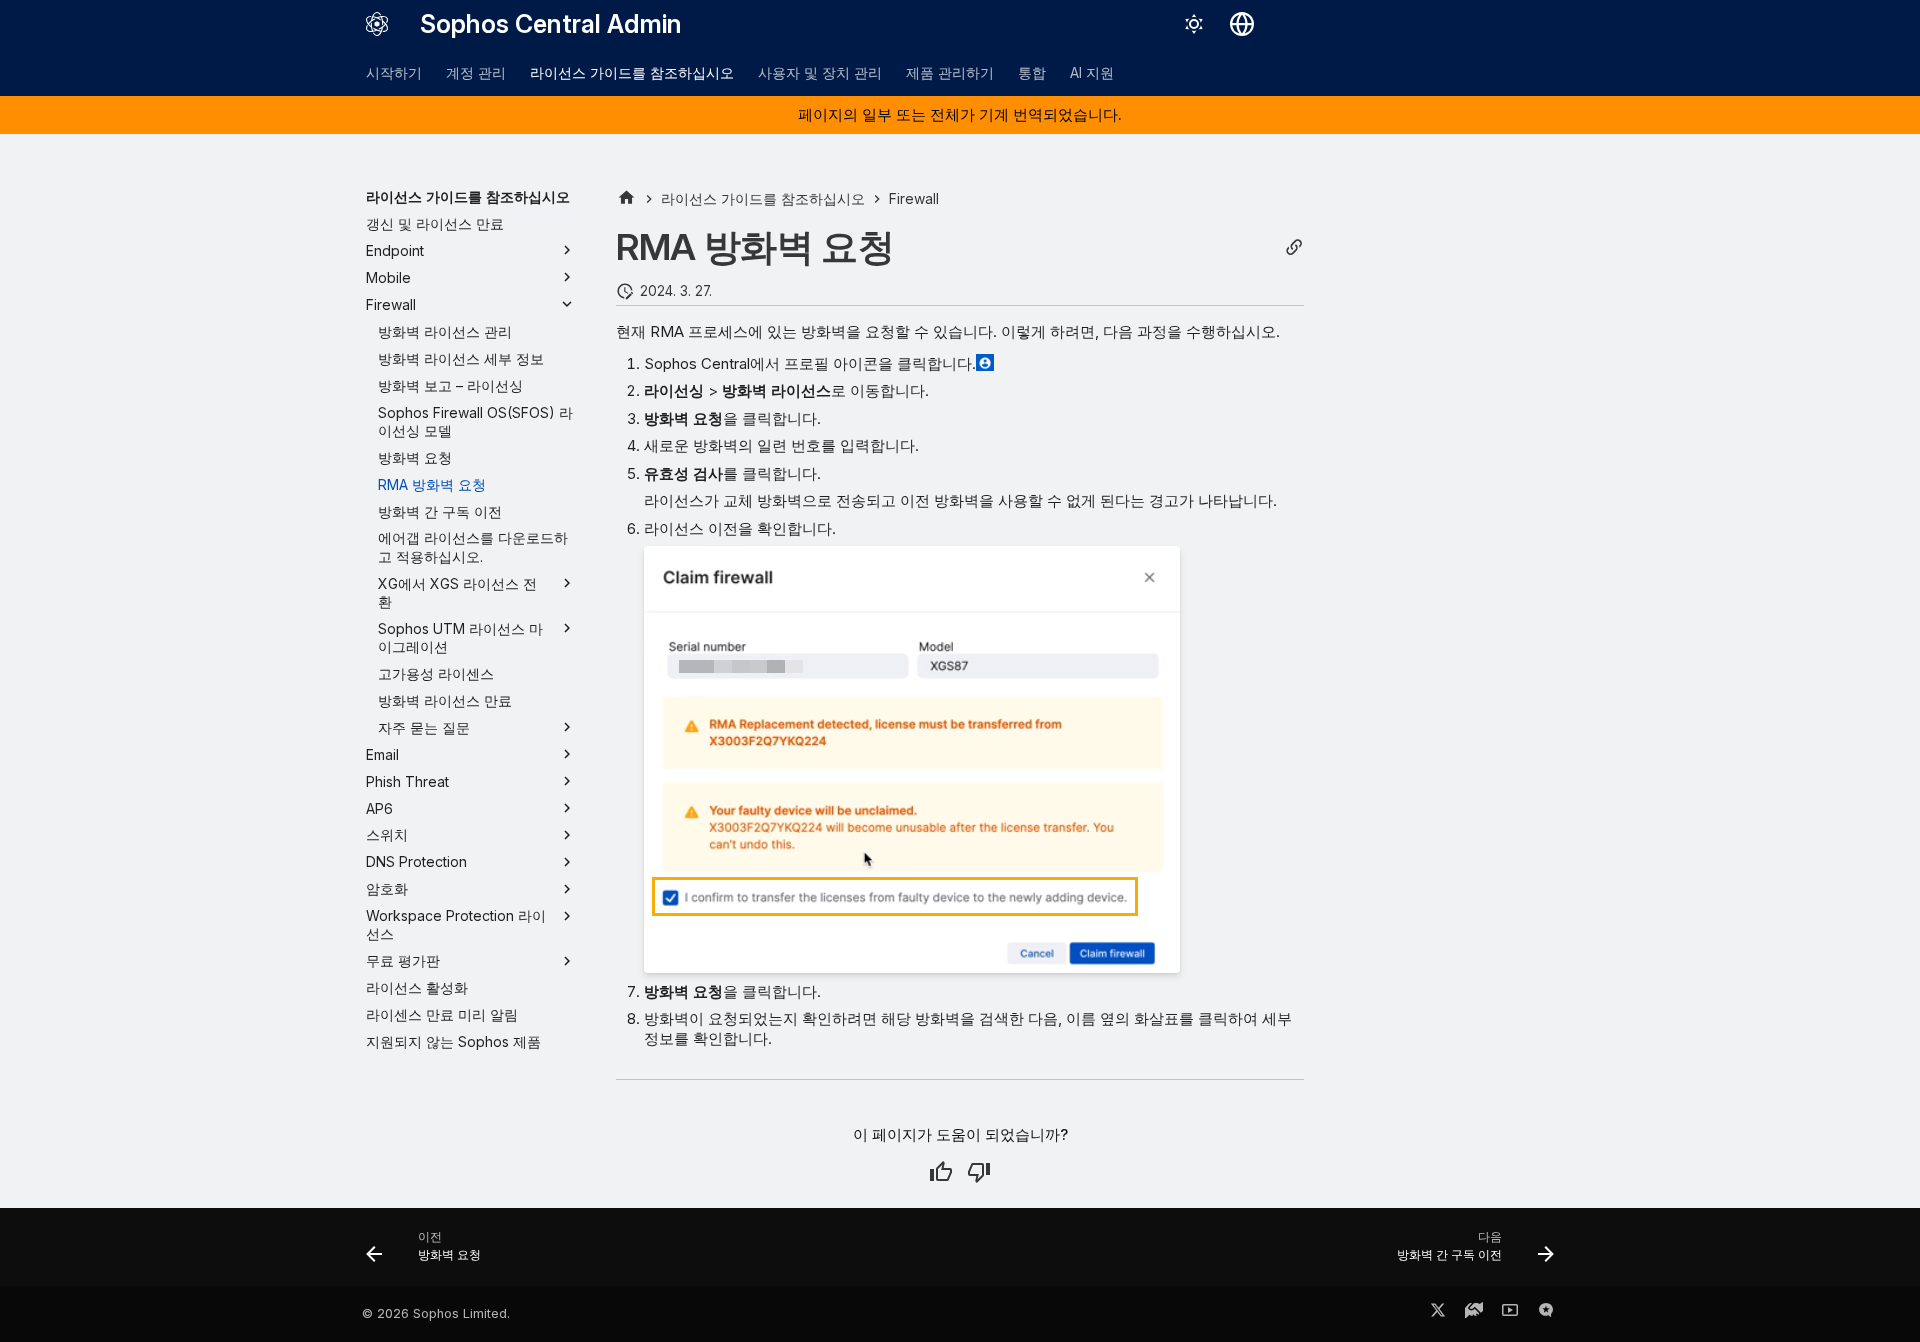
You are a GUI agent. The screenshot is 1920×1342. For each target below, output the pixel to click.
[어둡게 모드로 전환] (1194, 24)
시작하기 (394, 72)
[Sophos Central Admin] (377, 24)
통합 (1032, 72)
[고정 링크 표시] (1294, 247)
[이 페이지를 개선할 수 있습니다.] (979, 1172)
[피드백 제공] (1546, 1314)
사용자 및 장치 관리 (820, 72)
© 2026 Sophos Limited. (436, 1313)
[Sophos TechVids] (1510, 1314)
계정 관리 (476, 72)
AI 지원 (1092, 72)
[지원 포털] (1474, 1314)
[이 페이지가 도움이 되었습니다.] (941, 1172)
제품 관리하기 (950, 72)
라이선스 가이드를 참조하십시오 (632, 72)
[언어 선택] (1242, 24)
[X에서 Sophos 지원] (1438, 1314)
